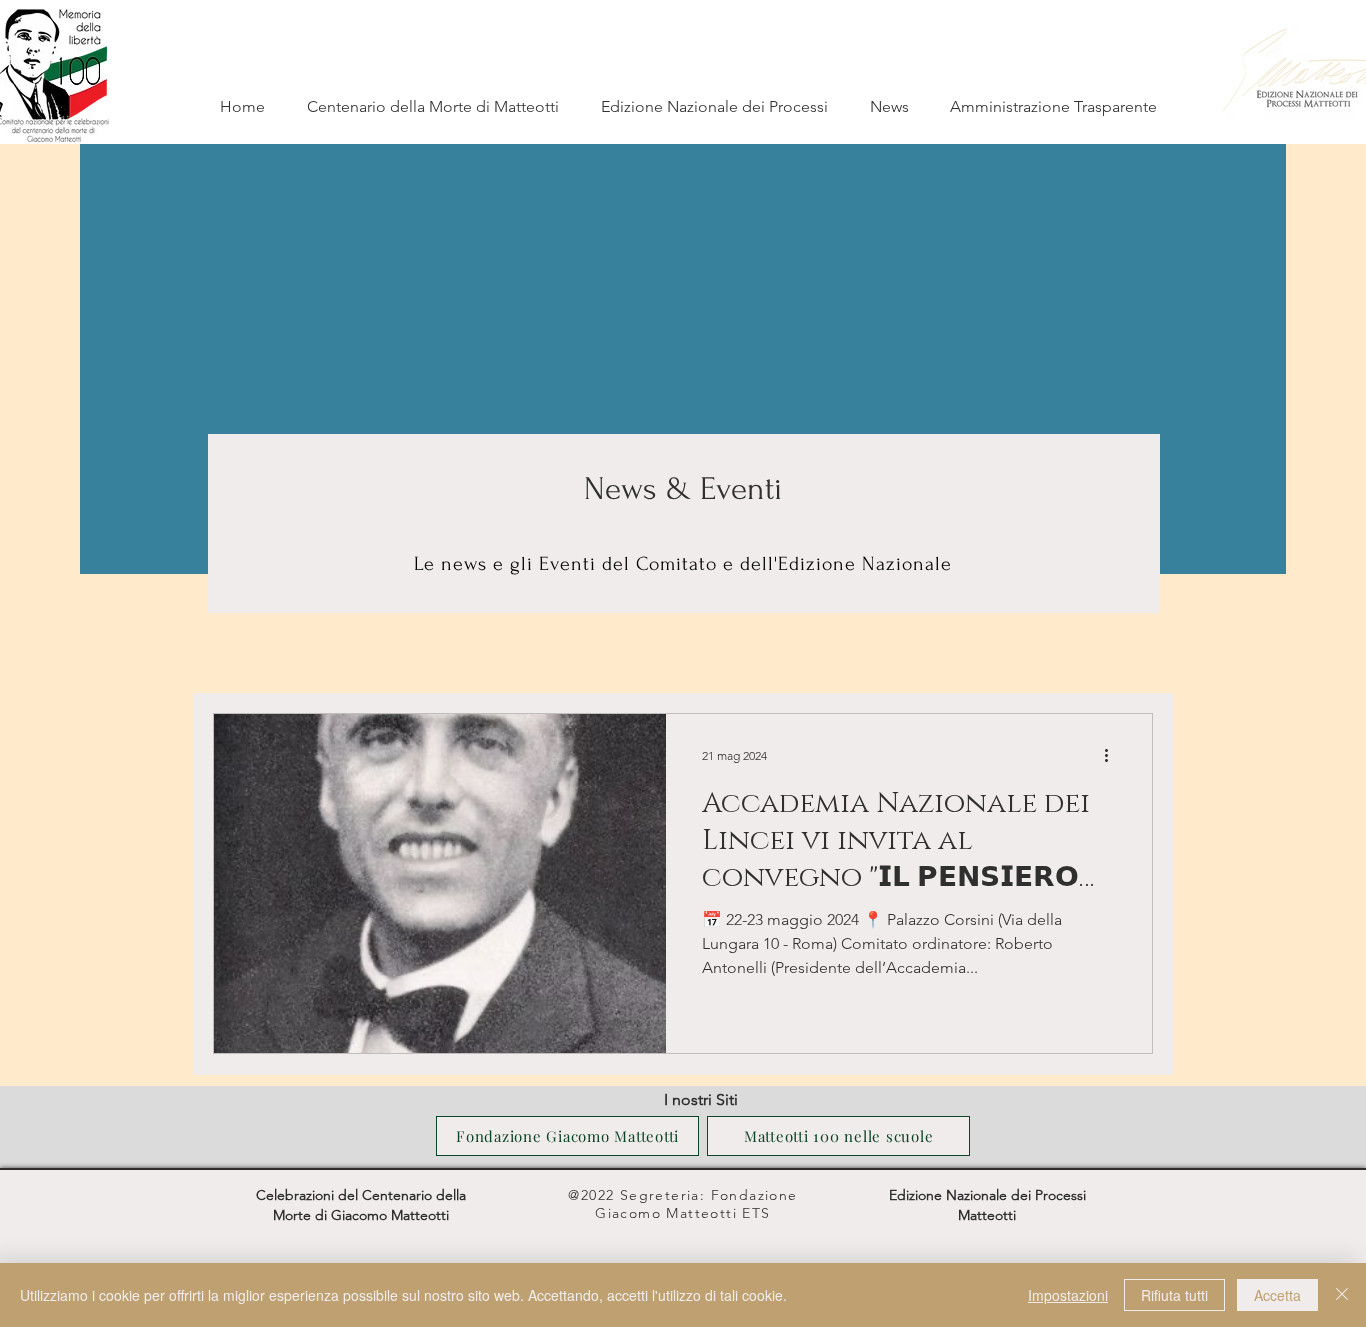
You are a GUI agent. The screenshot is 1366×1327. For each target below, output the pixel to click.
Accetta (1277, 1295)
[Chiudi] (1342, 1295)
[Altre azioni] (1113, 755)
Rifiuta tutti (1174, 1295)
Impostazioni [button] (1068, 1295)
